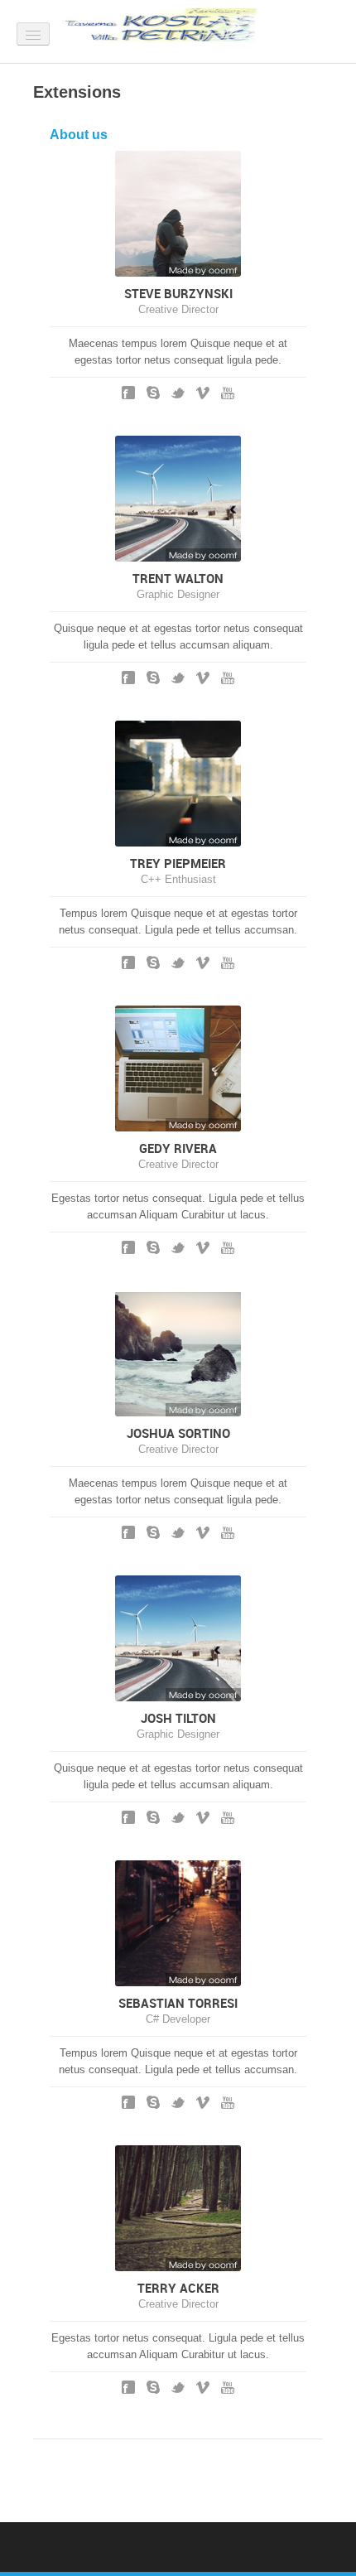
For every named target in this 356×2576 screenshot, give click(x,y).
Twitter (178, 393)
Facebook (128, 393)
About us (79, 134)
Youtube (228, 393)
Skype (153, 393)
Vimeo (203, 393)
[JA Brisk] (166, 29)
